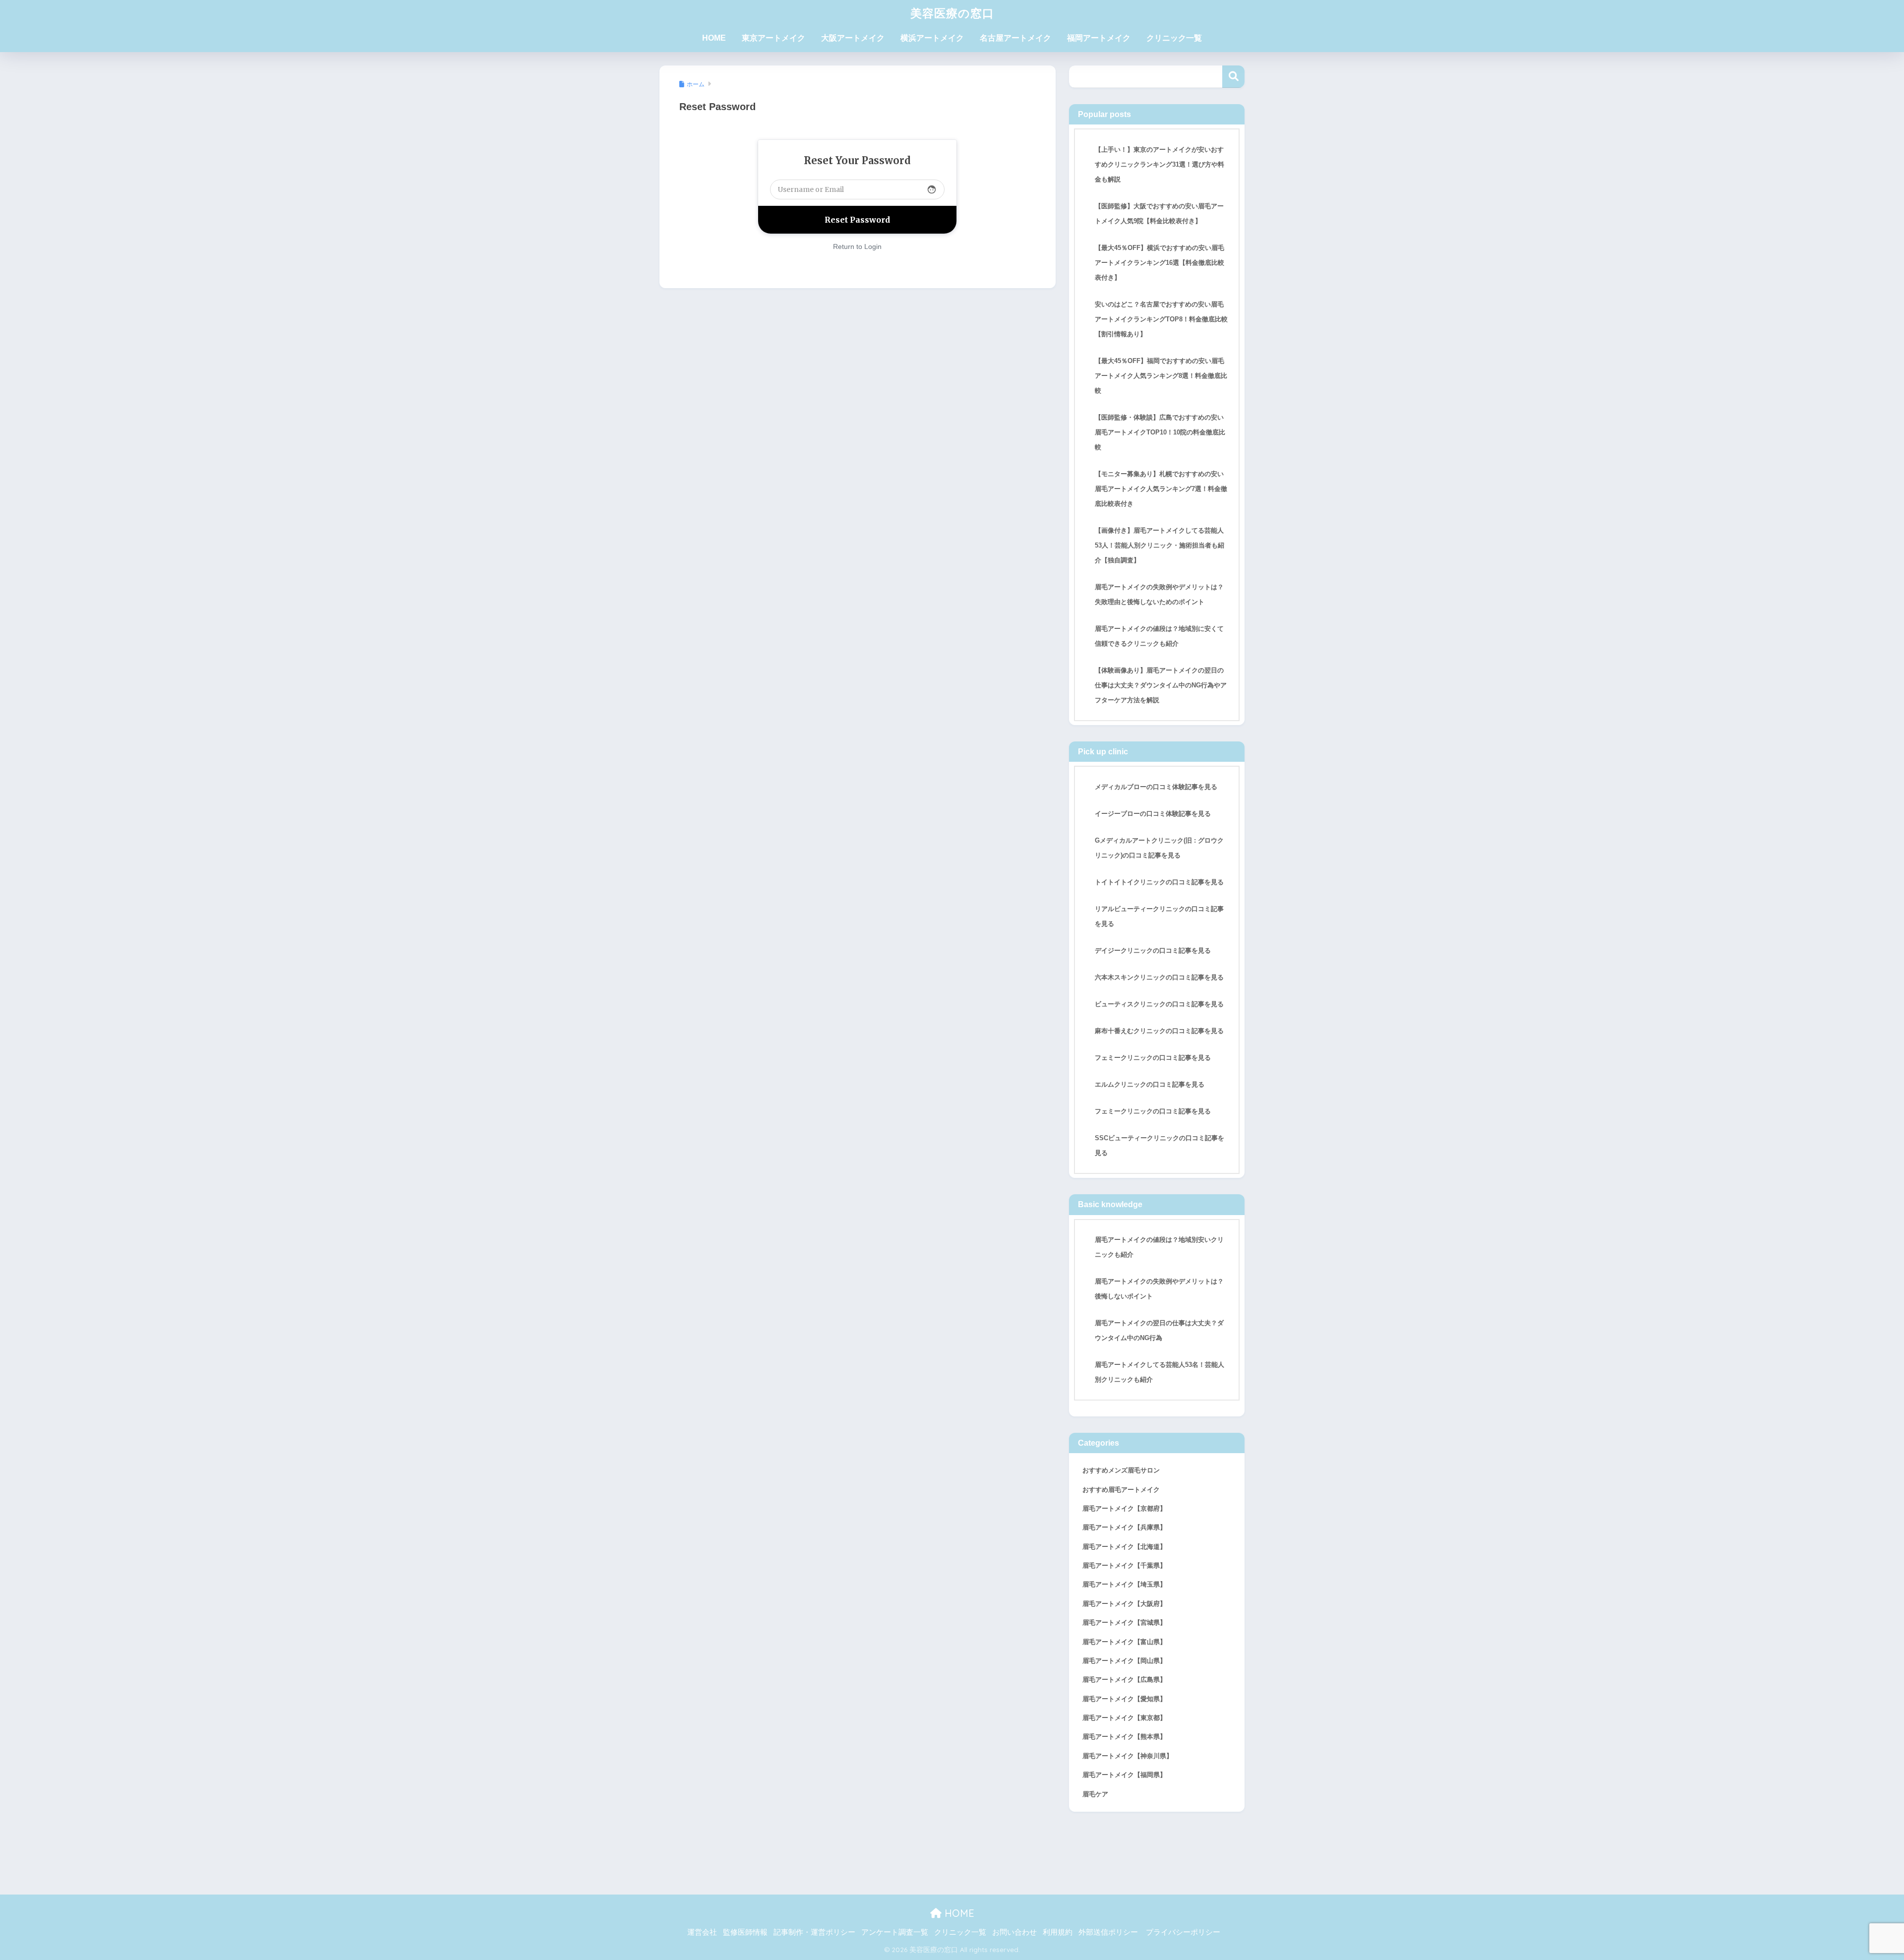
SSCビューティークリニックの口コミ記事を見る (1160, 1145)
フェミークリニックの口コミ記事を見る (1153, 1058)
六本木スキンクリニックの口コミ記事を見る (1159, 977)
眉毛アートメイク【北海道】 (1124, 1547)
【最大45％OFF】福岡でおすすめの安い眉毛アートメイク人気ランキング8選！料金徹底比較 (1161, 376)
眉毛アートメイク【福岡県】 (1124, 1775)
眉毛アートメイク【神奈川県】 (1128, 1756)
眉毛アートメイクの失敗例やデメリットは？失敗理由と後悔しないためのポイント (1159, 594)
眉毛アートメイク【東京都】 (1124, 1718)
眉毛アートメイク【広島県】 (1124, 1680)
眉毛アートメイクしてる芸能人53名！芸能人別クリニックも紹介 (1160, 1372)
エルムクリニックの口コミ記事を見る (1150, 1084)
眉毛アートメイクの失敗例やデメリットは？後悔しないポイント (1159, 1289)
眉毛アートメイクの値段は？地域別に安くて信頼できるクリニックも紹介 (1159, 636)
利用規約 (1058, 1932)
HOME (714, 38)
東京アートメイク (773, 38)
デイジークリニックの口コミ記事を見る (1153, 950)
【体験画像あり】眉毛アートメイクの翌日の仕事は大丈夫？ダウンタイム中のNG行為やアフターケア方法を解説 (1161, 685)
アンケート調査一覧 (895, 1932)
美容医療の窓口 (952, 13)
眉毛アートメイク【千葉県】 (1124, 1565)
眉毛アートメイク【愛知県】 (1124, 1699)
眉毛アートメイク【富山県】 (1124, 1642)
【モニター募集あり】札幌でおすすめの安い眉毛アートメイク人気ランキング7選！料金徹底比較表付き (1161, 489)
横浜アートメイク (932, 38)
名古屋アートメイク (1015, 38)
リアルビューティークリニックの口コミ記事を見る (1159, 916)
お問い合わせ (1014, 1932)
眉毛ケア (1095, 1794)
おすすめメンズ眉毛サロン (1121, 1470)
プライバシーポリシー (1183, 1932)
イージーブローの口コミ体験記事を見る (1153, 814)
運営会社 (702, 1932)
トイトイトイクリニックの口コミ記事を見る (1159, 882)
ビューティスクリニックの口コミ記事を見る (1159, 1004)
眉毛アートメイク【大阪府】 (1124, 1604)
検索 (1233, 77)
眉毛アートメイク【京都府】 (1124, 1508)
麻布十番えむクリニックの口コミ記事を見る (1159, 1031)
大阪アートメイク (853, 38)
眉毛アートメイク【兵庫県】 (1124, 1527)
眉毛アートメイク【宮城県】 (1124, 1623)
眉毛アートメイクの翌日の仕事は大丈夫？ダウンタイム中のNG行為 (1159, 1330)
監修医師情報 (745, 1932)
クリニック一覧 (1174, 38)
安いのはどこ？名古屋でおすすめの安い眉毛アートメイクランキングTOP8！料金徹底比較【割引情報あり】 (1161, 319)
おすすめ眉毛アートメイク (1121, 1490)
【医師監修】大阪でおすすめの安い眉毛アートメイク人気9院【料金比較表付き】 (1159, 214)
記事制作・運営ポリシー (814, 1932)
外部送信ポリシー (1108, 1932)
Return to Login (857, 246)
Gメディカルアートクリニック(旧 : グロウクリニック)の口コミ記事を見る (1159, 848)
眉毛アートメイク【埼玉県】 (1124, 1584)
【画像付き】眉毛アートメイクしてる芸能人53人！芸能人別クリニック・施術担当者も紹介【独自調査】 (1160, 545)
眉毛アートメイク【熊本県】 (1124, 1737)
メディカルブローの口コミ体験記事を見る (1156, 787)
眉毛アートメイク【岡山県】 (1124, 1661)
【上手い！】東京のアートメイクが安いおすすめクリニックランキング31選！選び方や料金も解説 (1160, 164)
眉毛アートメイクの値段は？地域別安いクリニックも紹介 (1159, 1247)
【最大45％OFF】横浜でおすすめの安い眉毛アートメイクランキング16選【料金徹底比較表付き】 (1160, 263)
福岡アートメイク (1099, 38)
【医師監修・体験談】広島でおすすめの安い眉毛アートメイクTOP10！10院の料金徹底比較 (1160, 432)
